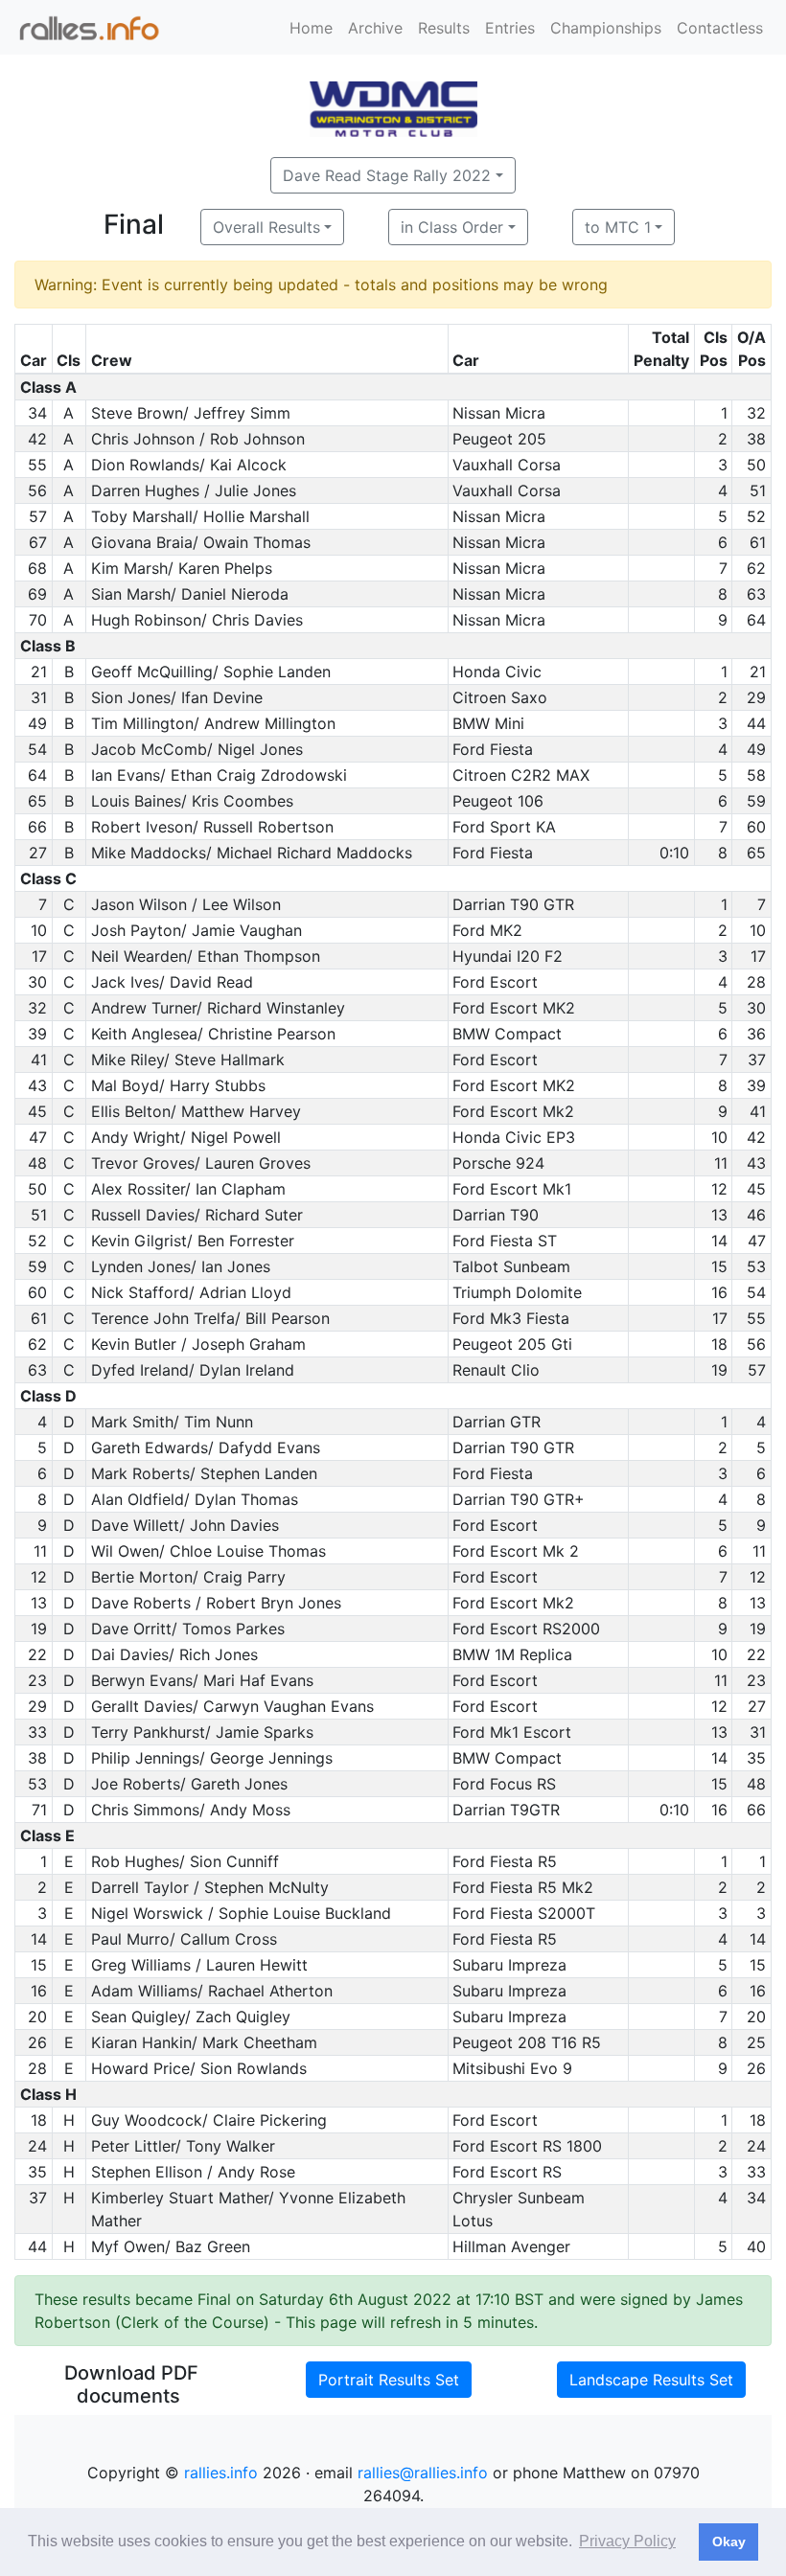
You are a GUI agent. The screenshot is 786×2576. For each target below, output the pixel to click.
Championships (606, 28)
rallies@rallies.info (423, 2473)
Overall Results (266, 227)
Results (444, 28)
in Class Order (452, 227)
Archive (375, 28)
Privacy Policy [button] (627, 2541)
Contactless (720, 28)
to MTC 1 (618, 227)
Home (311, 28)
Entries (510, 28)
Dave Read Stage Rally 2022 (387, 175)
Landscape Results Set (651, 2380)
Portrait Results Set (389, 2380)
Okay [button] (729, 2542)
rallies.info (221, 2473)
